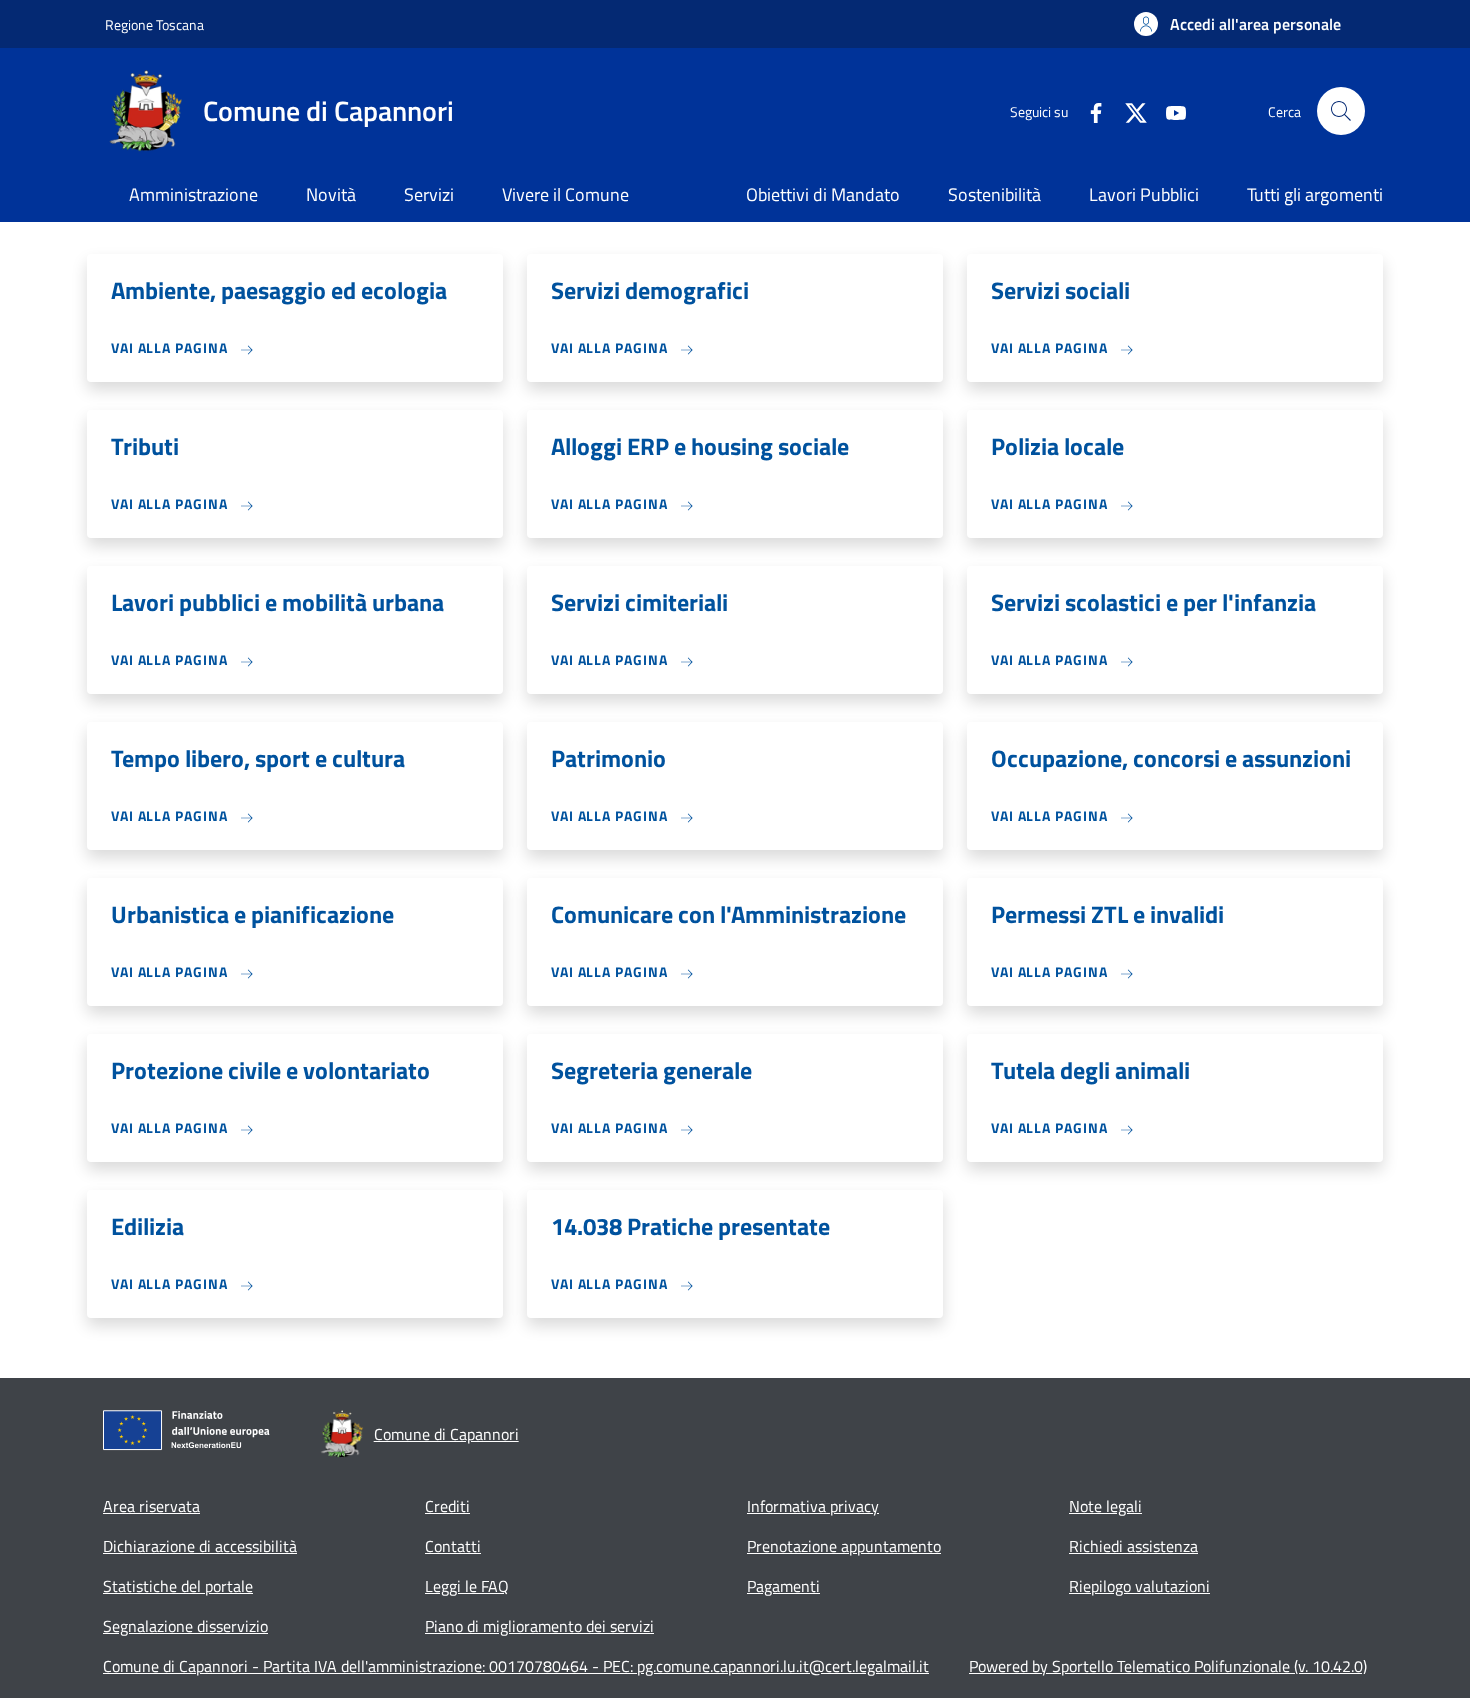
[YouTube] (1168, 110)
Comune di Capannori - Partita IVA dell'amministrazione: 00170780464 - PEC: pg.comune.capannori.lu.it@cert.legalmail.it (516, 1666)
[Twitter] (1128, 110)
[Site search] (1341, 111)
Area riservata (151, 1506)
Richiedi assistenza (1133, 1546)
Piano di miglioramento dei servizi (539, 1626)
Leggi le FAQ (467, 1586)
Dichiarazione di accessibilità (200, 1546)
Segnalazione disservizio (185, 1626)
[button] (1237, 24)
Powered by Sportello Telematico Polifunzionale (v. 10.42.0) (1168, 1666)
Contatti (453, 1546)
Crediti (447, 1506)
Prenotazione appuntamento (844, 1546)
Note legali (1105, 1506)
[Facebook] (1088, 110)
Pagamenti (783, 1586)
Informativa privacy (813, 1506)
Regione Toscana (154, 24)
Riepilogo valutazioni (1139, 1586)
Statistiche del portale (178, 1586)
